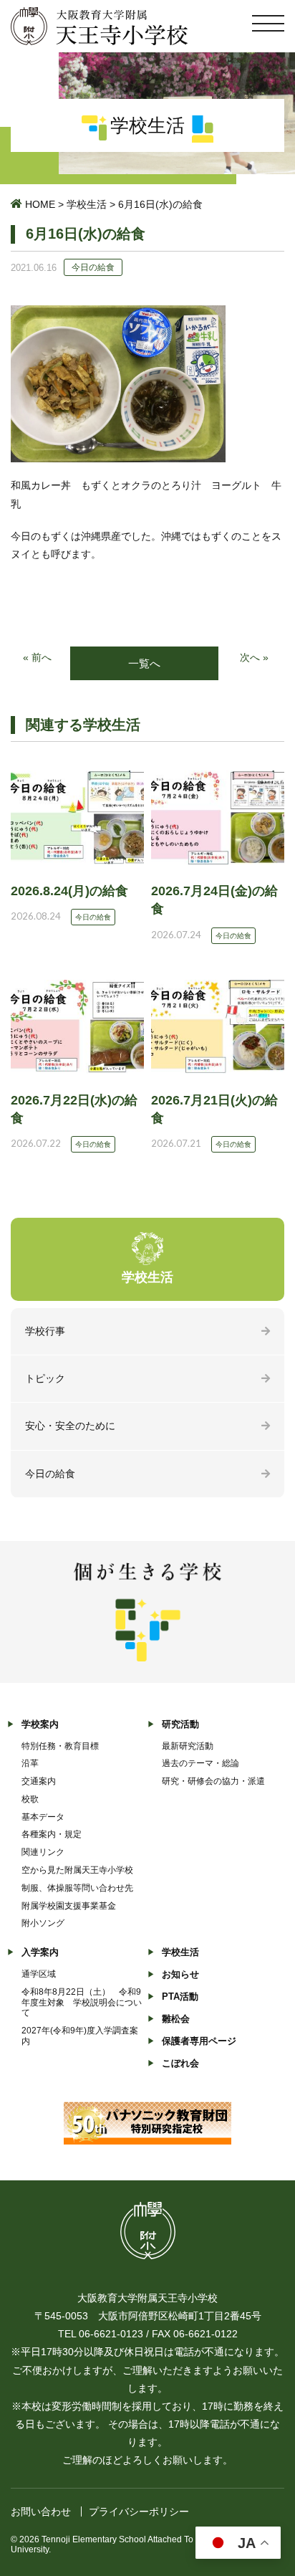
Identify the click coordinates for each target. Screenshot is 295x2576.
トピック (45, 1378)
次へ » (254, 657)
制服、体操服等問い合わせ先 (77, 1888)
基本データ (43, 1817)
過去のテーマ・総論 (200, 1763)
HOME (40, 204)
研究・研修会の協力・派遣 (213, 1781)
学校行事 (45, 1331)
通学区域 (39, 1974)
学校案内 (40, 1724)
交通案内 (39, 1781)
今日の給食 (50, 1474)
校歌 (30, 1799)
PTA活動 (180, 1997)
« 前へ (37, 657)
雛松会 (176, 2019)
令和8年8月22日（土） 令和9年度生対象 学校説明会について (82, 2003)
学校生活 (87, 204)
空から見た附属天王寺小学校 (77, 1870)
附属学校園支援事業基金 (69, 1906)
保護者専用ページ (199, 2041)
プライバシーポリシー (139, 2511)
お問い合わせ (41, 2511)
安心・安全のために (70, 1426)
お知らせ (180, 1974)
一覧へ (144, 663)
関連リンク (43, 1852)
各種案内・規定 (52, 1834)
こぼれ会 (180, 2063)
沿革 (30, 1763)
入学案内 (40, 1952)
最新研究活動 (188, 1746)
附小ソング (43, 1923)
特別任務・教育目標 (60, 1746)
